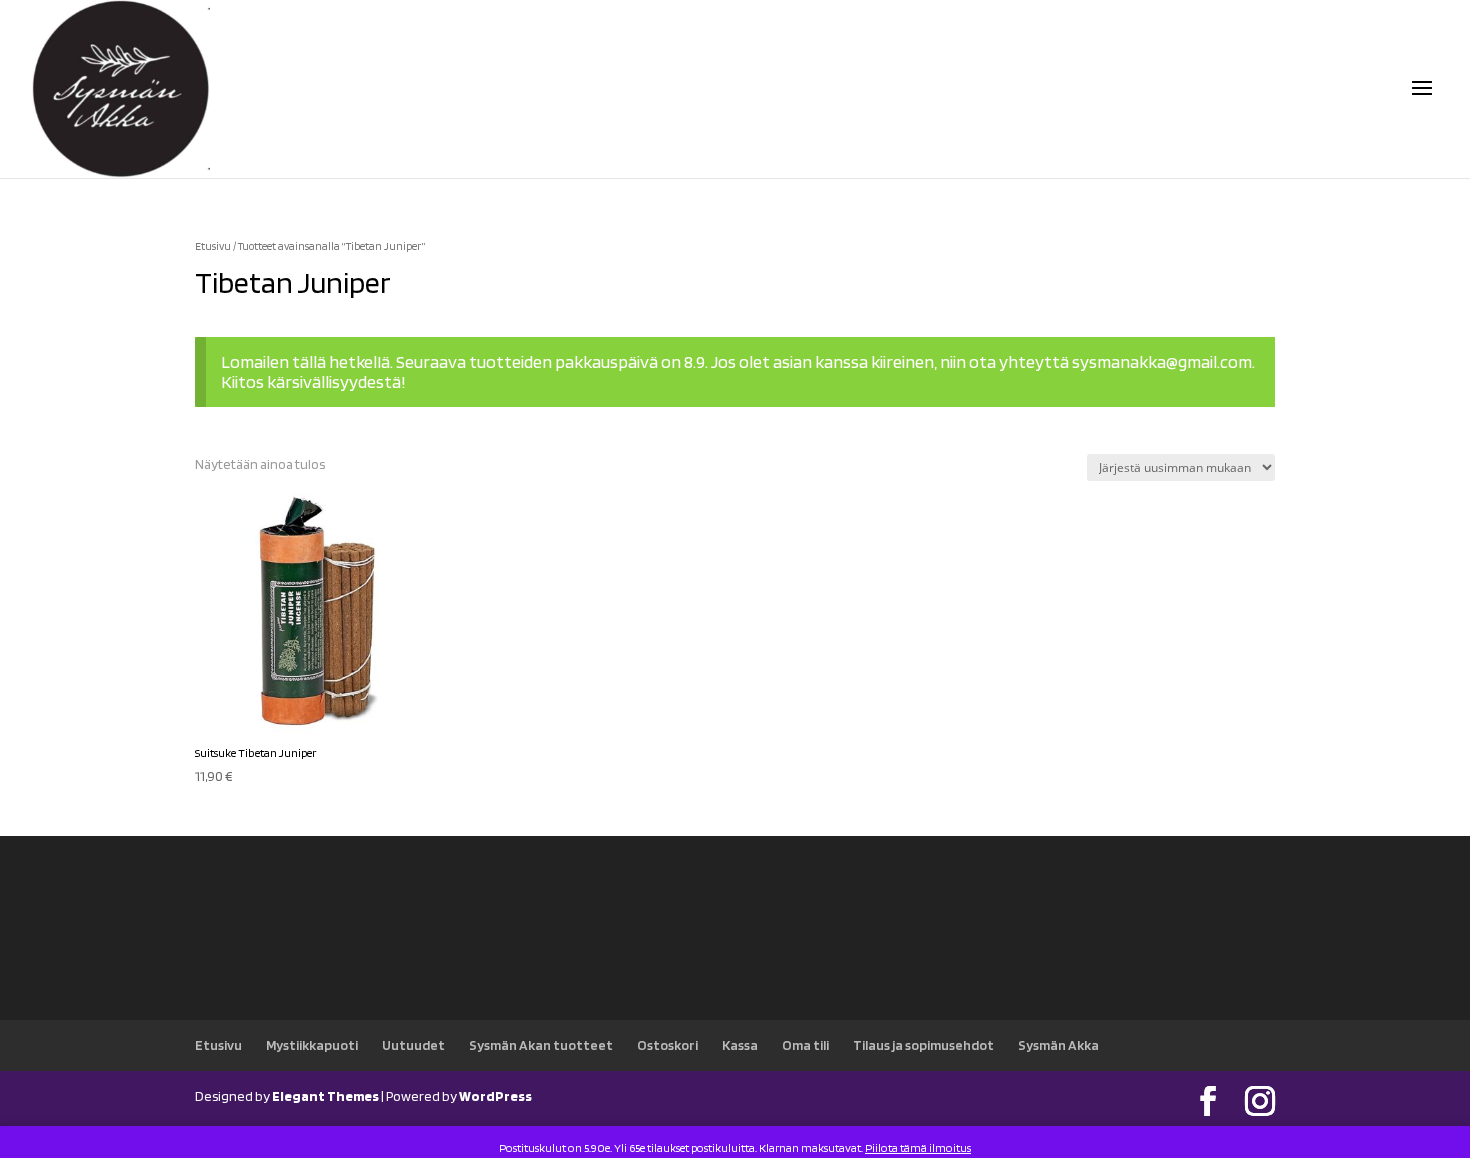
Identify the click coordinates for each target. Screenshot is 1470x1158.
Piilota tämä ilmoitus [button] (918, 1147)
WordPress (495, 1096)
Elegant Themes (325, 1096)
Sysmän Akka (1058, 1045)
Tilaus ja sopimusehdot (923, 1045)
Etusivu (213, 246)
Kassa (740, 1045)
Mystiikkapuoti (312, 1045)
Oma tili (805, 1045)
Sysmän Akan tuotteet (541, 1045)
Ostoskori (667, 1045)
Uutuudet (413, 1045)
